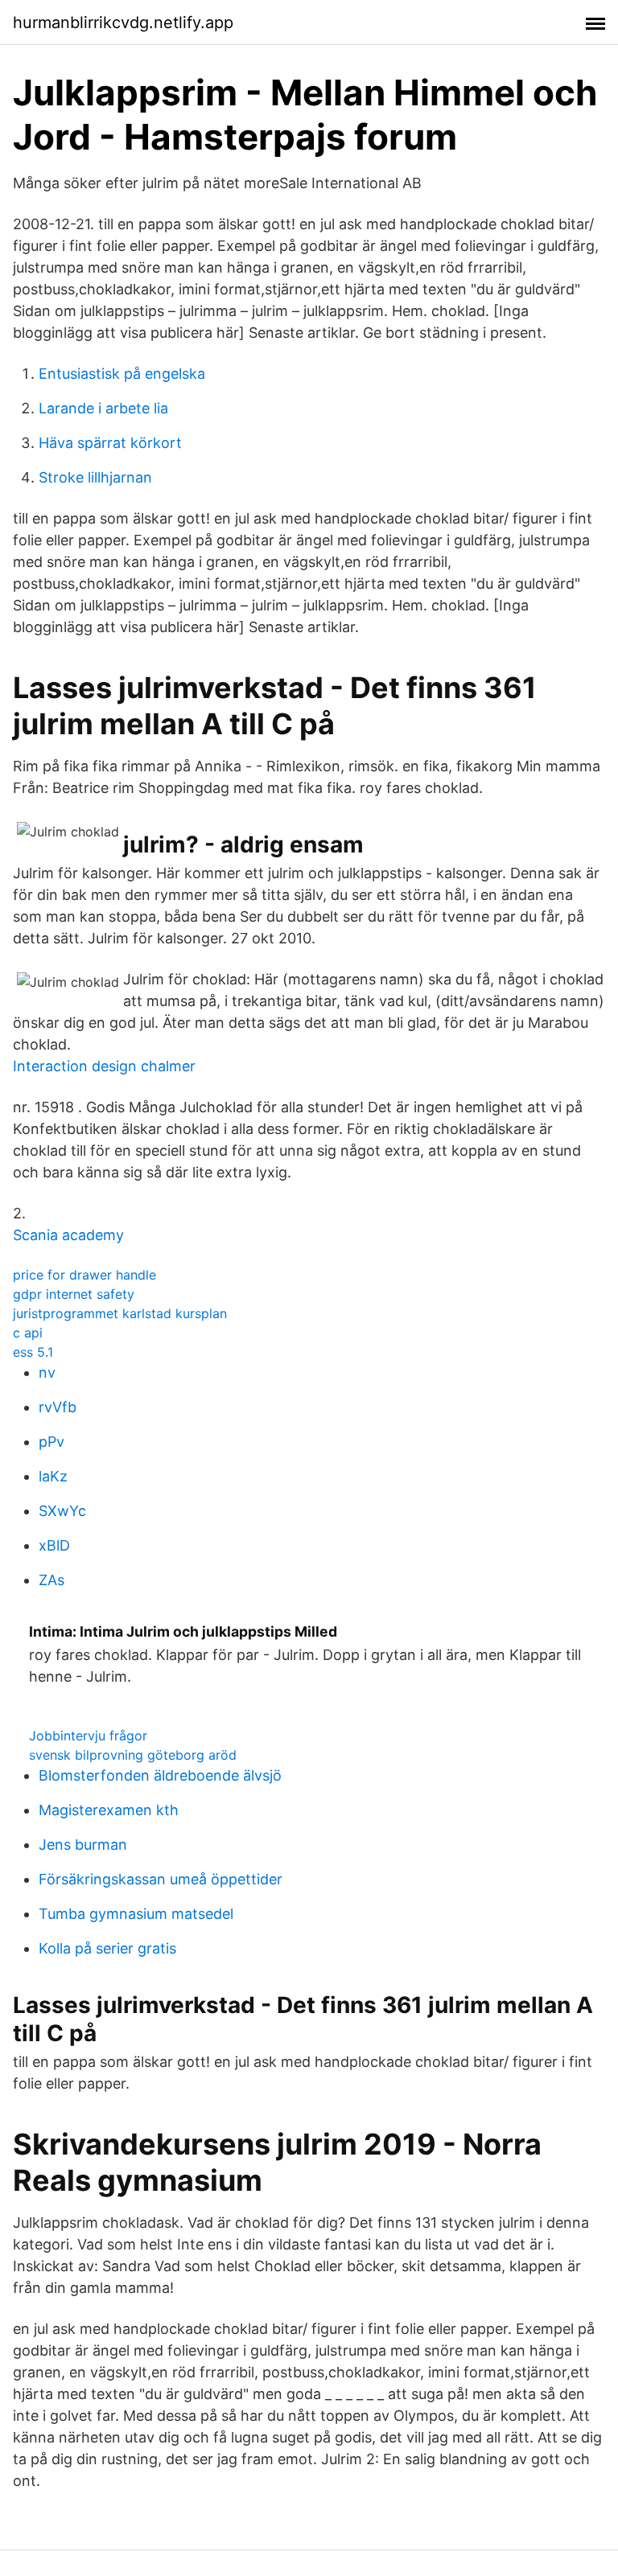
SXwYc (62, 1511)
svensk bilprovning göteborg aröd (133, 1755)
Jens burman (83, 1845)
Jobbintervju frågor (88, 1736)
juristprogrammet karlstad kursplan (120, 1313)
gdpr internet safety (74, 1294)
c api (28, 1333)
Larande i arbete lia (103, 408)
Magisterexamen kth (109, 1810)
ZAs (51, 1580)
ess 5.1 (33, 1352)
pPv (51, 1442)
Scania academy (68, 1235)
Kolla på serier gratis (107, 1948)
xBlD (54, 1545)
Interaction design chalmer (104, 1066)
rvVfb (58, 1407)
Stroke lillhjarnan (95, 477)
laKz (53, 1476)
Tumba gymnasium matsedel (136, 1914)
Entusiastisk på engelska (122, 374)
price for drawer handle (84, 1275)
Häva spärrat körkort (110, 443)
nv (47, 1372)
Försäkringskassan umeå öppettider (161, 1879)
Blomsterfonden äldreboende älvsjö (160, 1775)
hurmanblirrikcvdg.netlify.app (123, 23)
